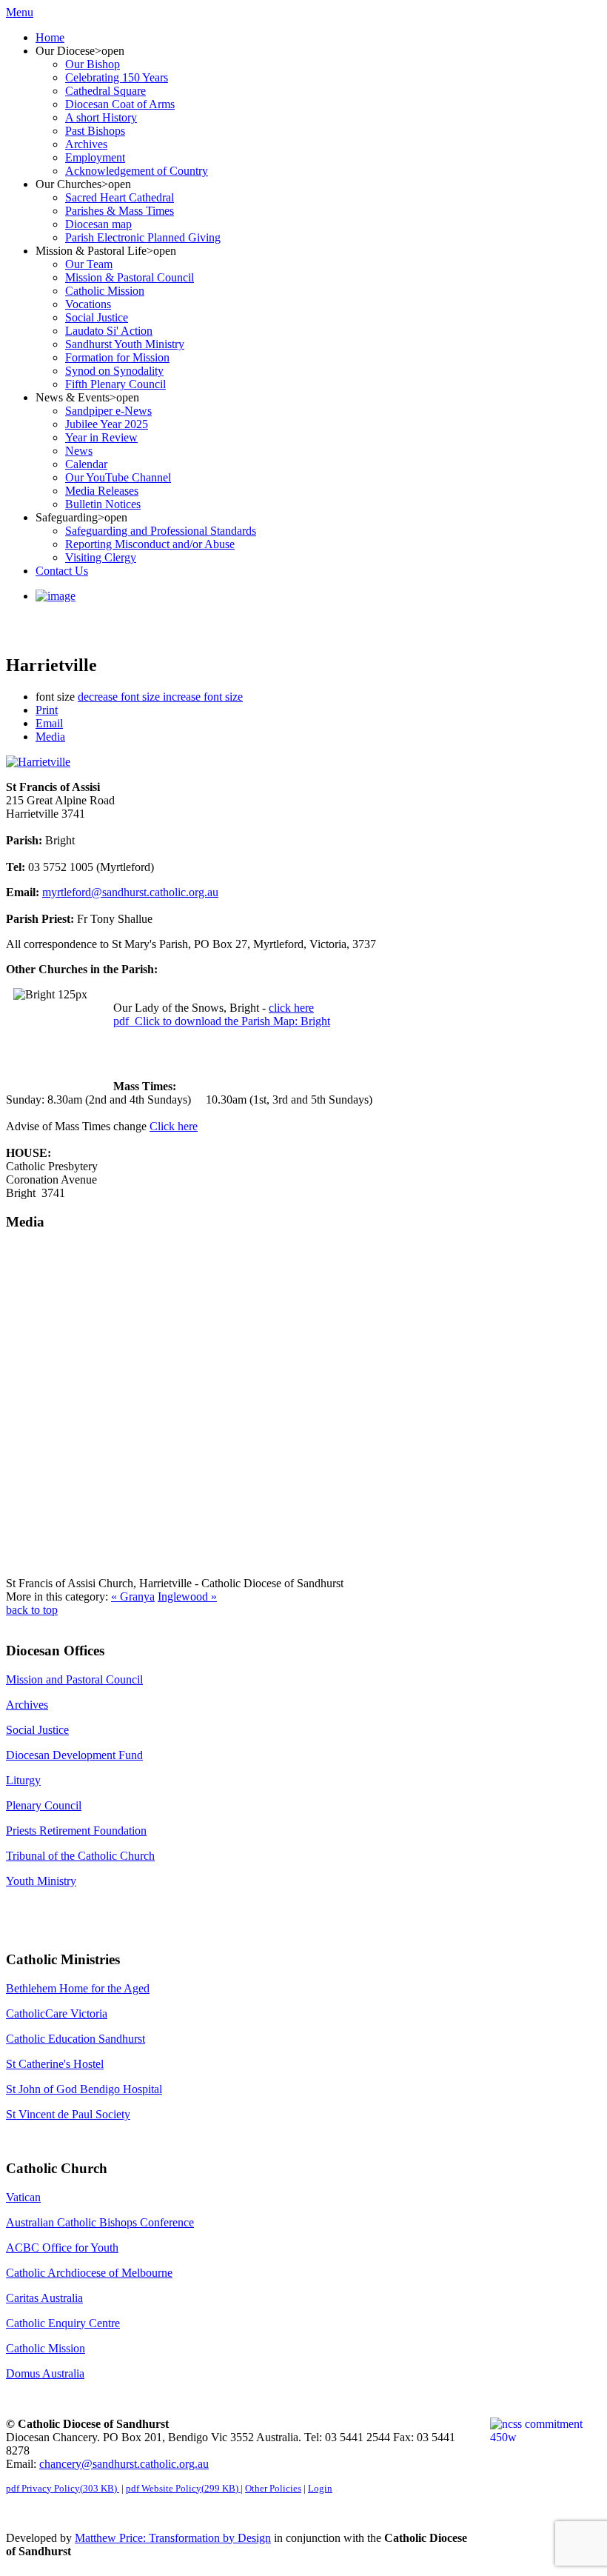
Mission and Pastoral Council (74, 1679)
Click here (174, 1126)
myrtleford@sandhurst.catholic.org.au (130, 892)
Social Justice (37, 1730)
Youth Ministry (41, 1881)
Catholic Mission (46, 2348)
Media (50, 737)
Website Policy (182, 2488)
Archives (27, 1705)
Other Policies (273, 2488)
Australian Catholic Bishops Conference (100, 2222)
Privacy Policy (61, 2488)
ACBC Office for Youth (62, 2248)
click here (291, 1008)
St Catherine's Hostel (55, 2064)
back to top (32, 1610)
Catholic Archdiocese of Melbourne (89, 2273)
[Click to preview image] (38, 762)
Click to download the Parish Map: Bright (222, 1021)
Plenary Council (44, 1805)
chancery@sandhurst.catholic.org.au (124, 2464)
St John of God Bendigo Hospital (84, 2089)
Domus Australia (45, 2373)
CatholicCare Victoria (57, 2013)
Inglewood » (187, 1596)
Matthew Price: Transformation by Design (173, 2538)
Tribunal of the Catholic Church (80, 1856)
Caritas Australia (44, 2298)
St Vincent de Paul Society (68, 2114)
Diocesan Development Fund (74, 1755)
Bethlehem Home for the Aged (78, 1988)
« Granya (133, 1596)
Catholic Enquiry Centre (63, 2323)
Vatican (23, 2197)
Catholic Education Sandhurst (76, 2039)
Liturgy (23, 1780)
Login (320, 2488)
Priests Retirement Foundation (76, 1831)
